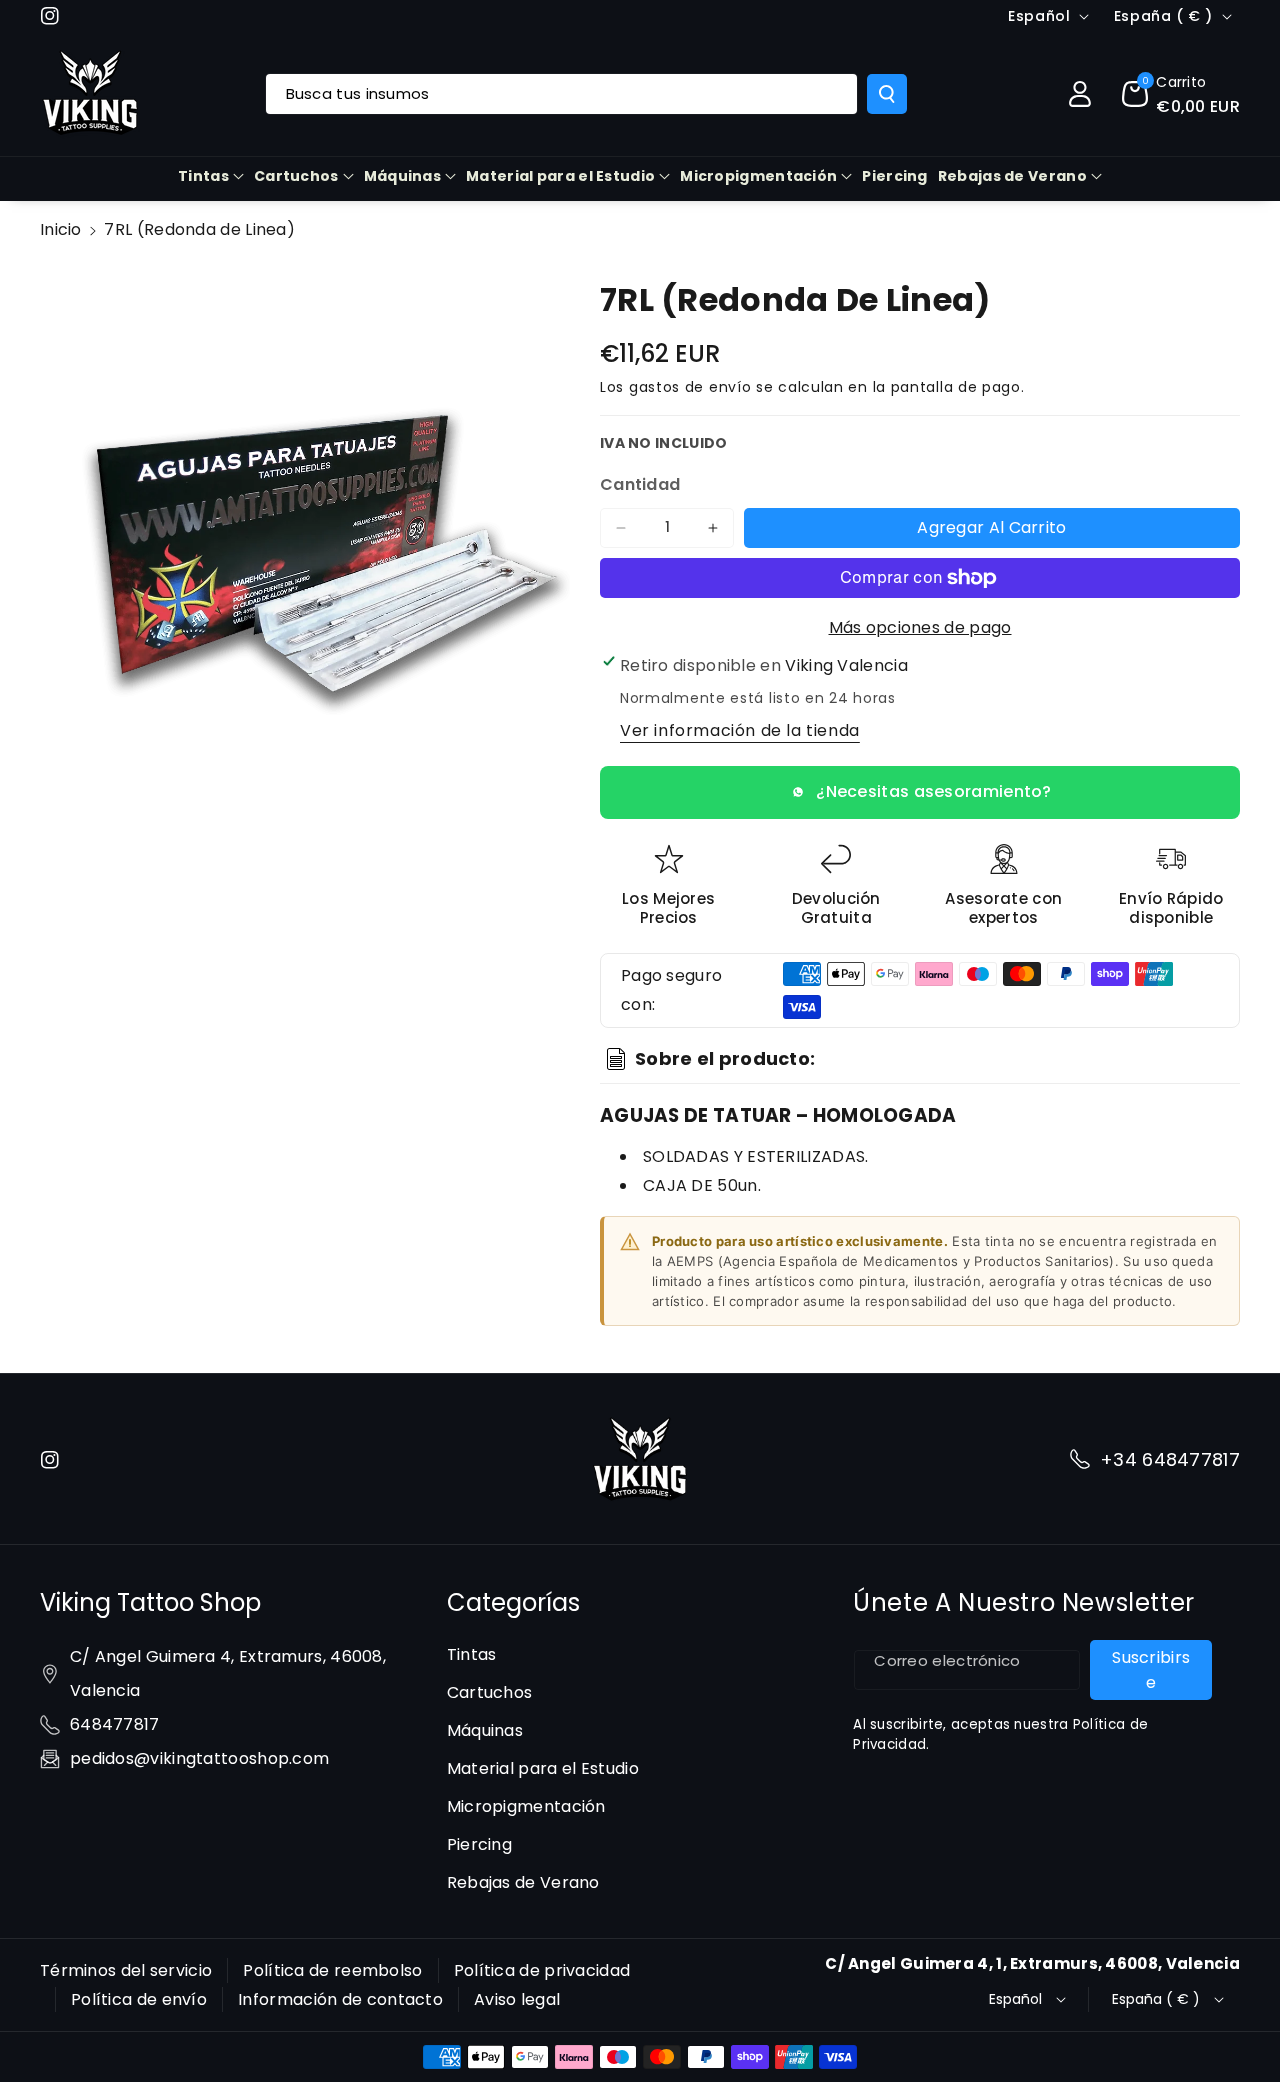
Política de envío (139, 1999)
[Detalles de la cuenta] (1080, 94)
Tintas (203, 176)
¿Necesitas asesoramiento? (934, 791)
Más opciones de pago (920, 627)
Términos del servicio (126, 1970)
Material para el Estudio (560, 176)
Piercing (479, 1844)
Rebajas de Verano (1012, 176)
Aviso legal (517, 1999)
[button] (1181, 94)
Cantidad (640, 484)
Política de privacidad (542, 1970)
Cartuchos (296, 176)
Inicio (61, 229)
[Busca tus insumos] (887, 94)
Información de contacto (340, 1999)
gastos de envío (690, 387)
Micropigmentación (758, 176)
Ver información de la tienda (740, 730)
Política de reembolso (332, 1970)
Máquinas (402, 176)
